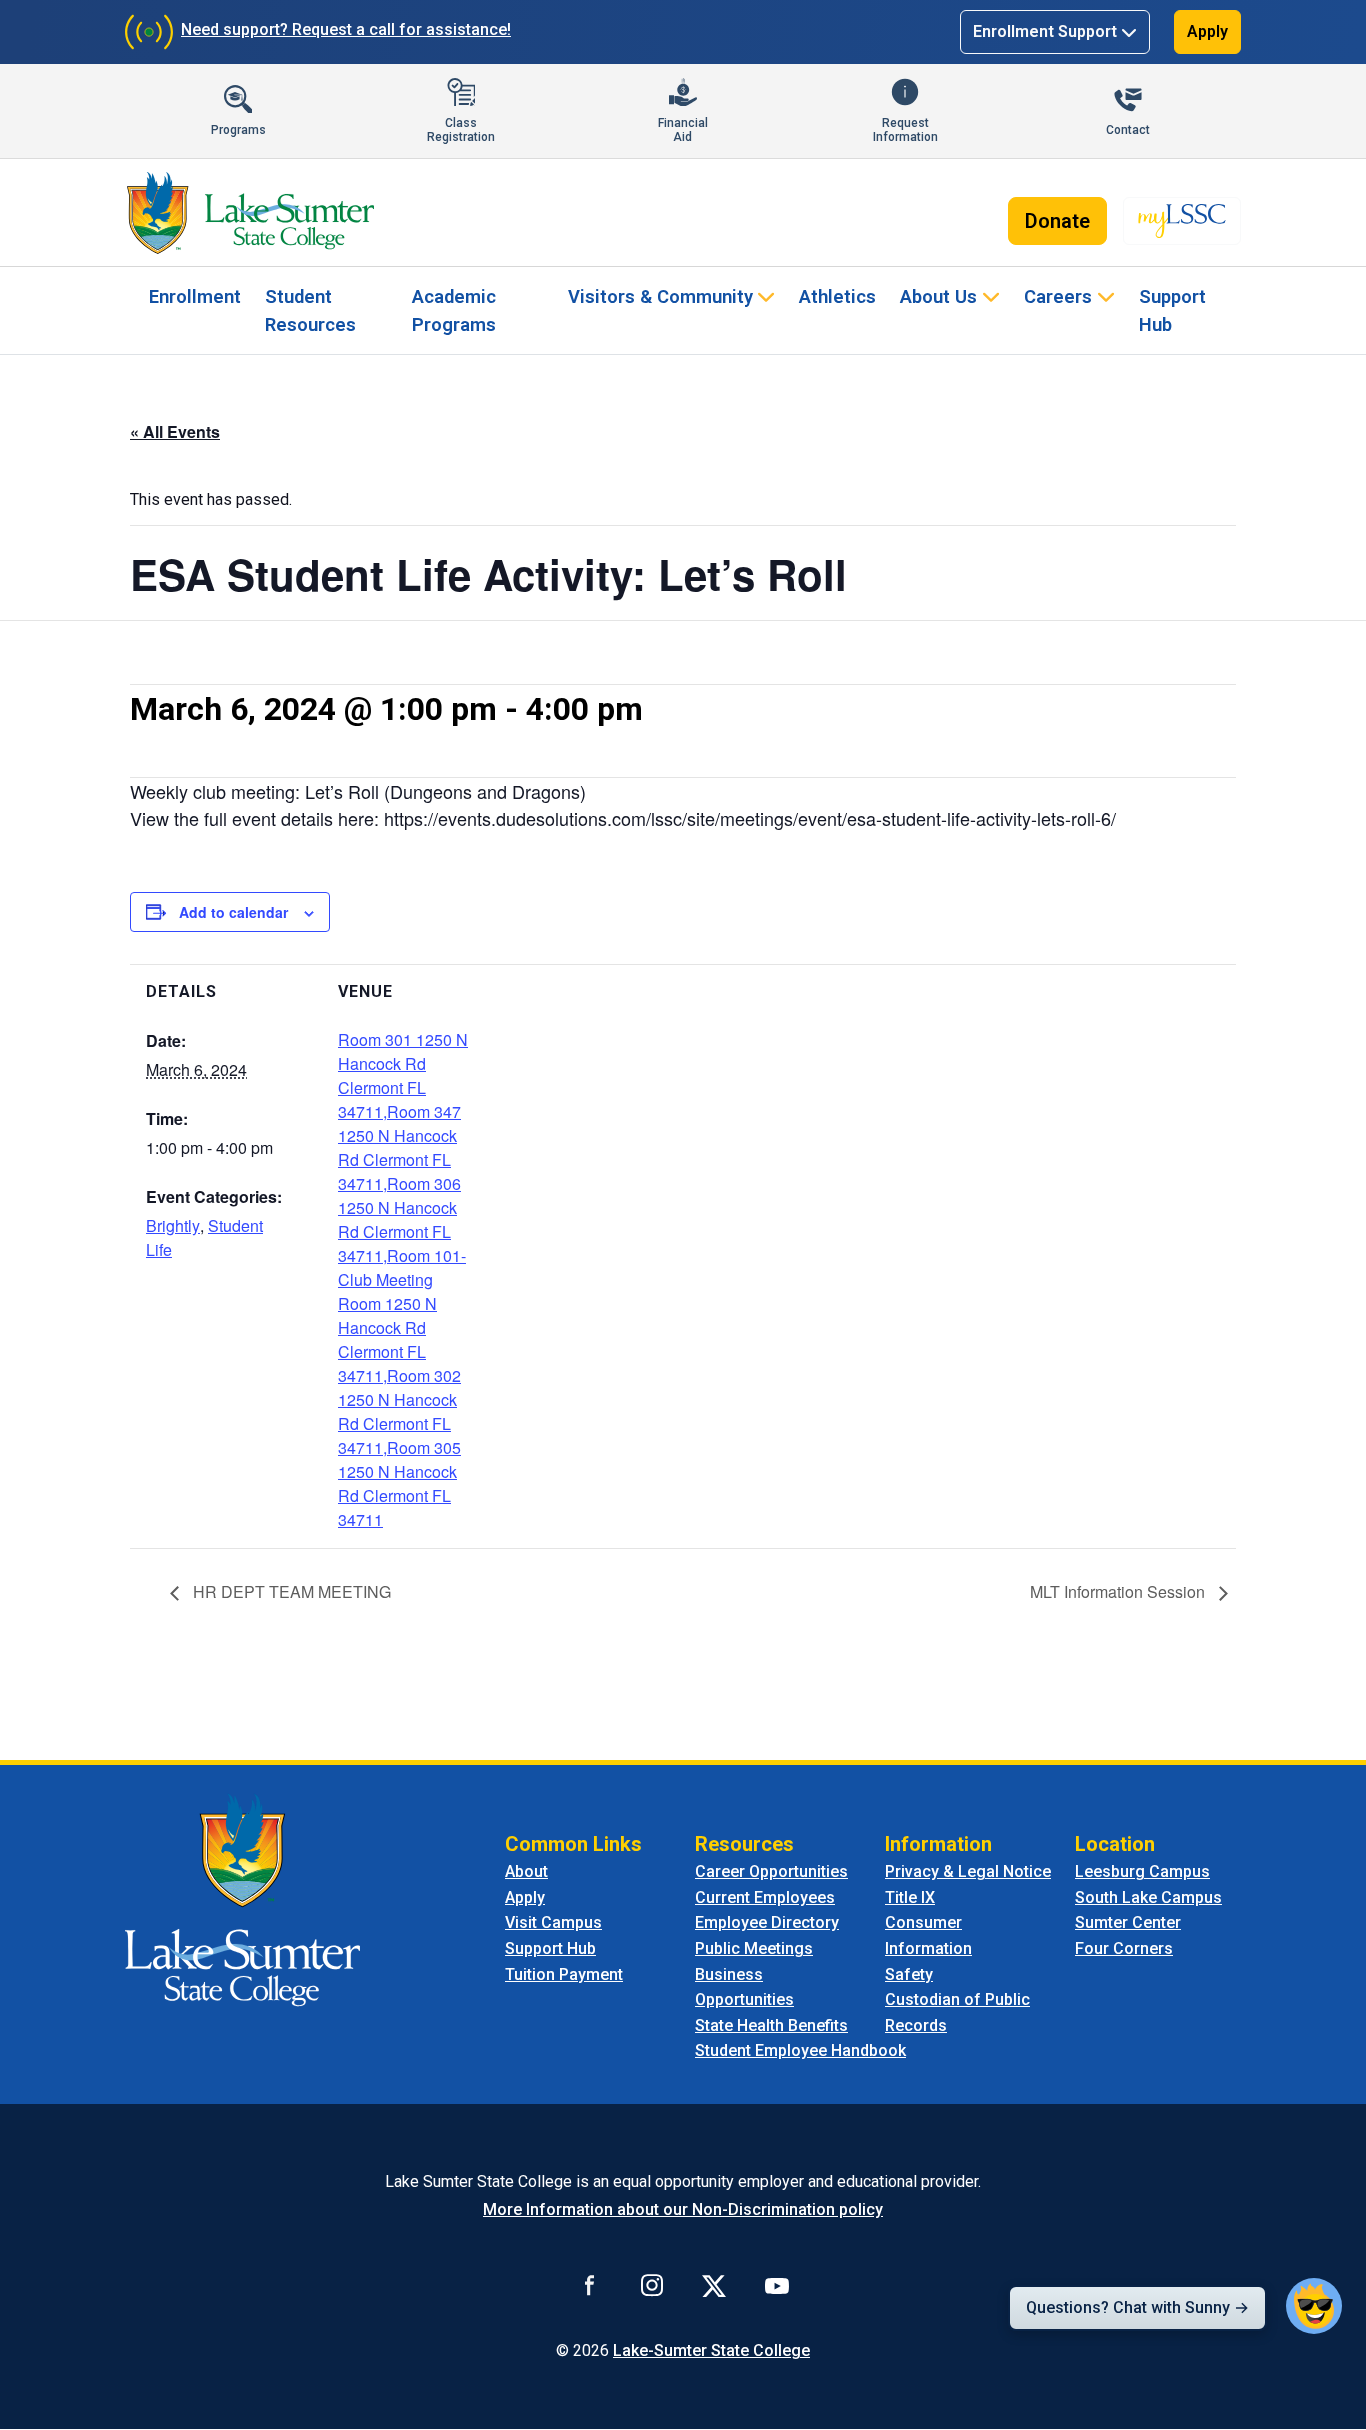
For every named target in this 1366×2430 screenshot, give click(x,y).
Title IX (910, 1897)
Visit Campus (553, 1922)
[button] (1314, 2306)
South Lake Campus (1148, 1897)
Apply (1207, 31)
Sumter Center (1128, 1922)
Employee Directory (767, 1922)
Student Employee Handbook (800, 2050)
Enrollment (195, 296)
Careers (1058, 296)
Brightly (173, 1225)
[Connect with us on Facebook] (590, 2285)
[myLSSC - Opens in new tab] (1182, 221)
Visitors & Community (660, 296)
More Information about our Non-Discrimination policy (683, 2209)
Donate (1057, 221)
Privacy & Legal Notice (968, 1871)
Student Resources (310, 310)
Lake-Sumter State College (711, 2350)
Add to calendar (233, 912)
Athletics (837, 296)
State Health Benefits (771, 2025)
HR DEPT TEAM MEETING (290, 1591)
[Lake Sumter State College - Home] (242, 1898)
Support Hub (1172, 310)
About (526, 1871)
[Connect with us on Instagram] (652, 2285)
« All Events (175, 431)
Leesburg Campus (1142, 1871)
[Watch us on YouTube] (777, 2285)
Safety (909, 1974)
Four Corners (1124, 1948)
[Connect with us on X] (714, 2285)
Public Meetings (754, 1948)
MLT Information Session (1119, 1591)
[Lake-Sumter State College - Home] (250, 213)
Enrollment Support (1045, 31)
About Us (938, 296)
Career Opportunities (771, 1871)
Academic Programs (454, 310)
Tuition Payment (564, 1974)
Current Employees (765, 1897)
